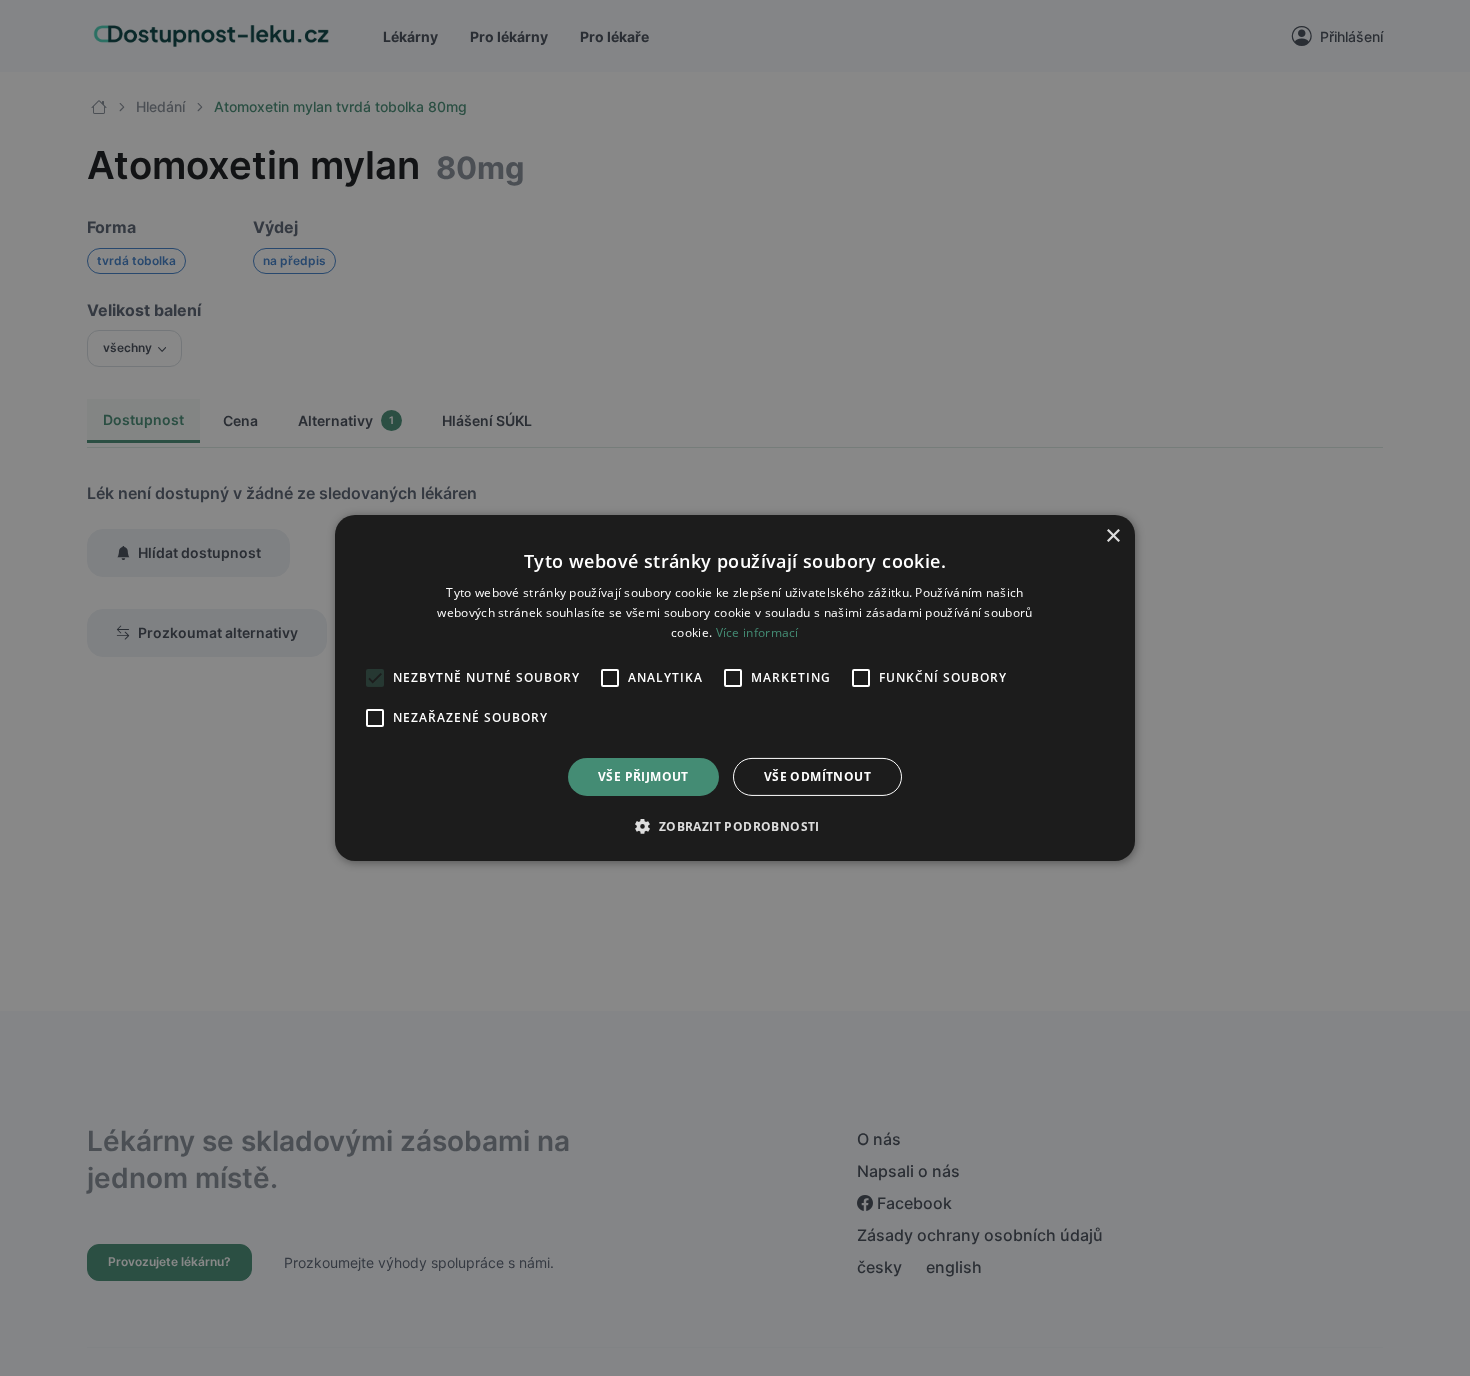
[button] (734, 826)
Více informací (757, 632)
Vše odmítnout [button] (817, 776)
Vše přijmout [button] (643, 776)
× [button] (1112, 536)
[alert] (735, 688)
